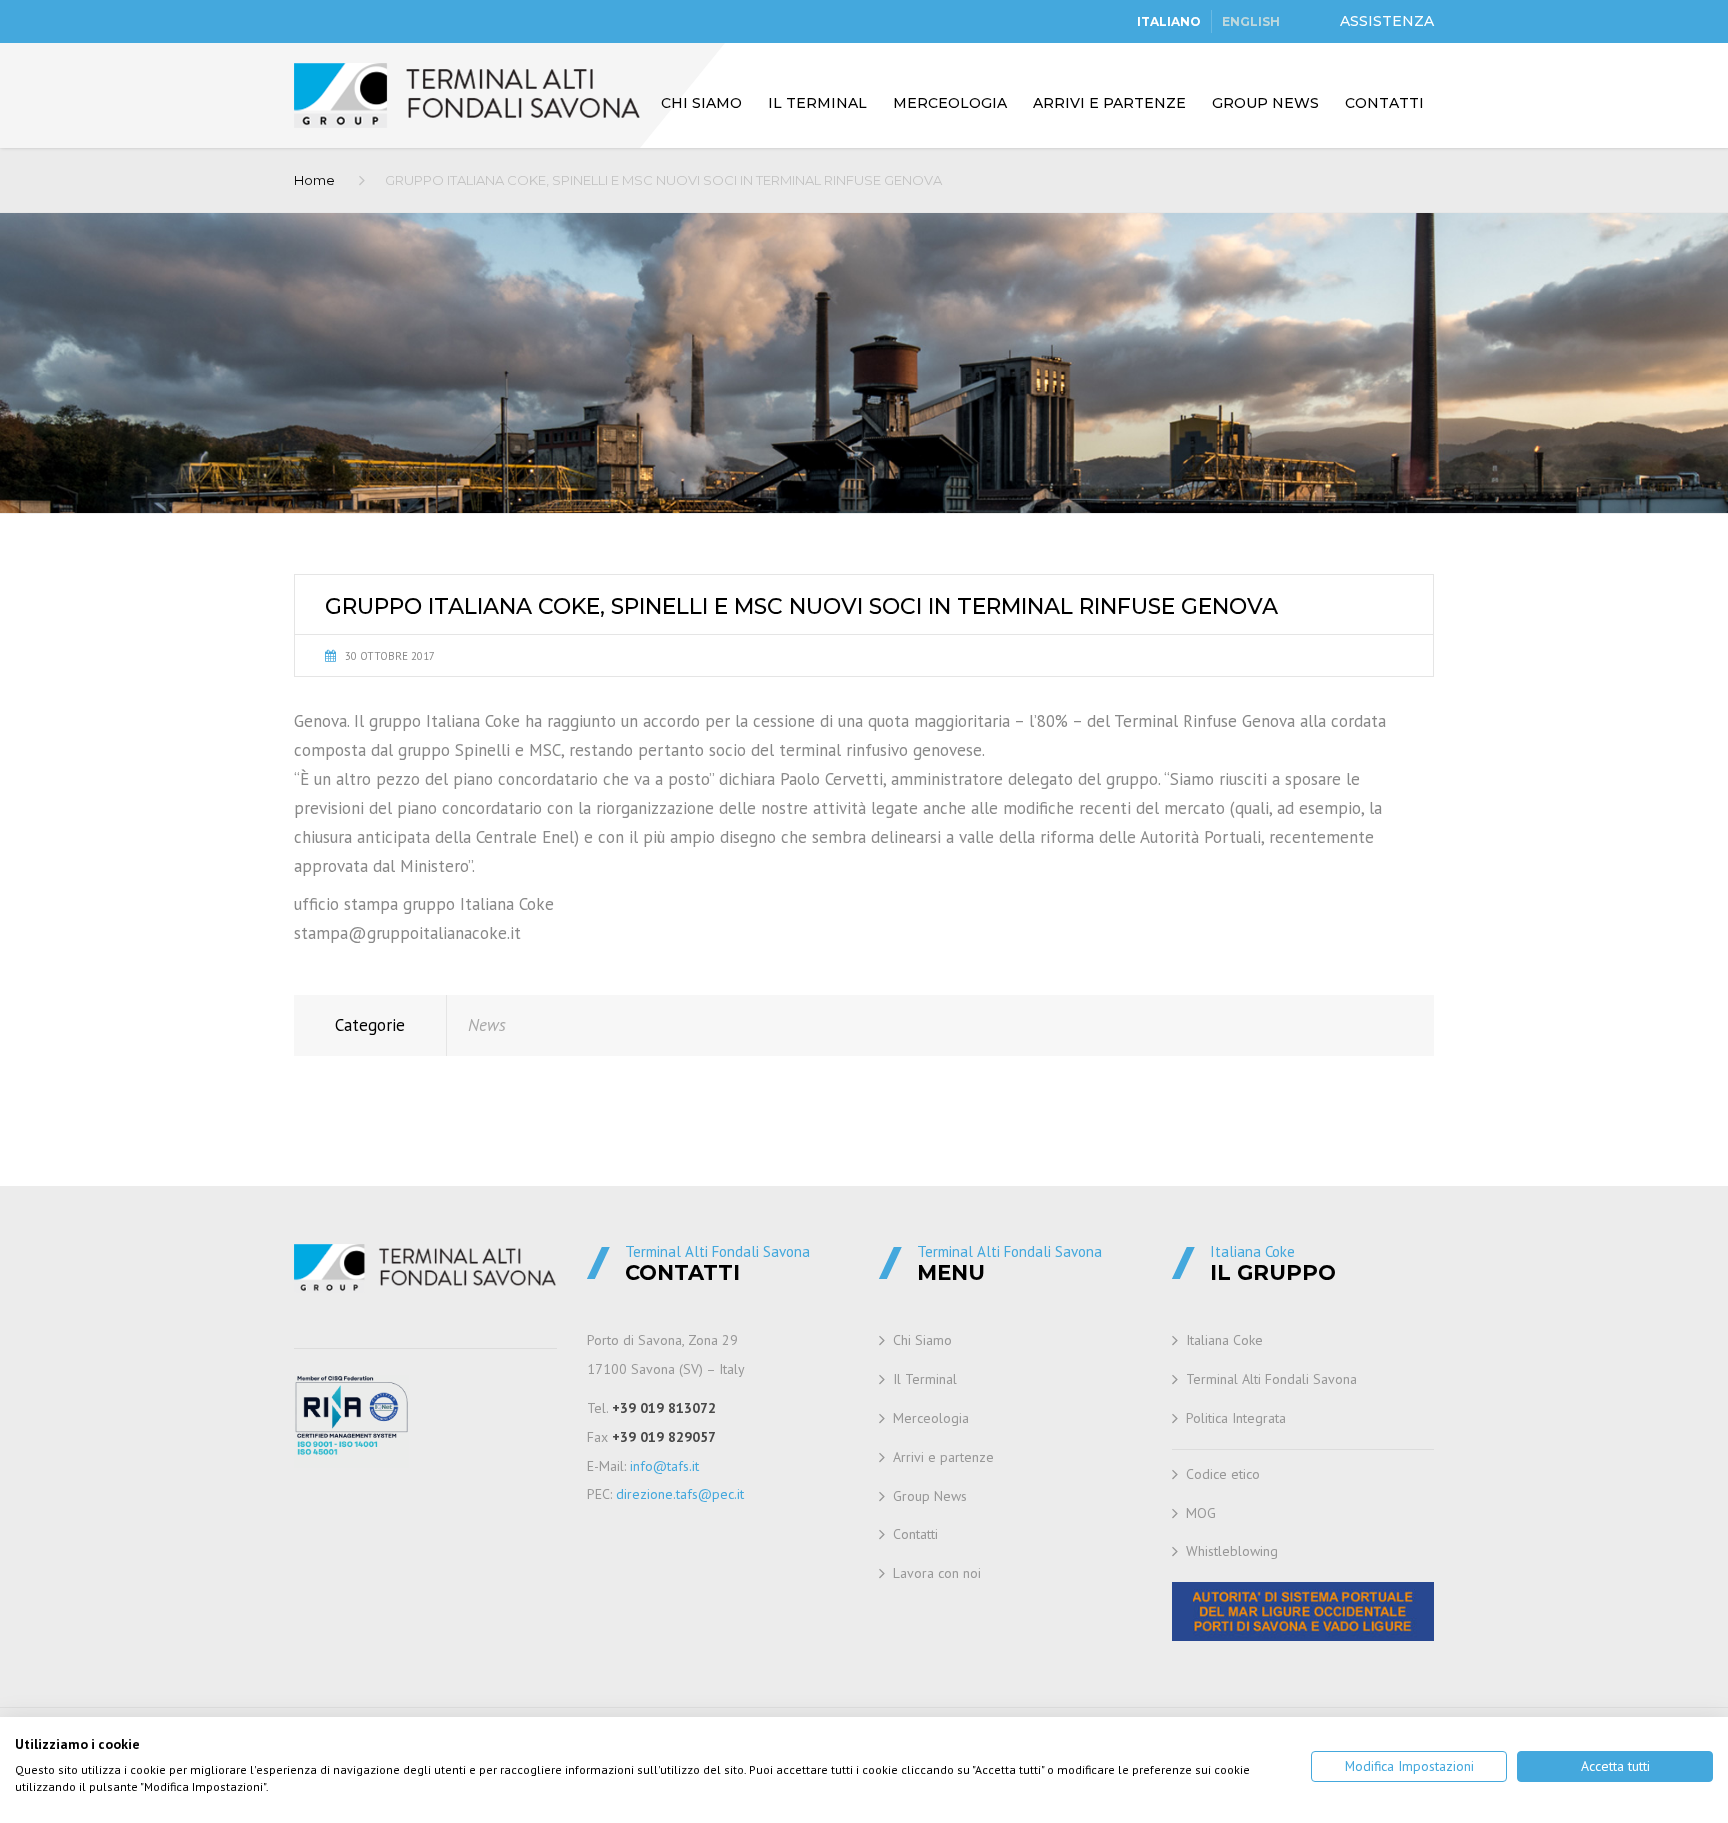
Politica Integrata (1236, 1418)
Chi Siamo (701, 103)
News (487, 1025)
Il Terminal (817, 103)
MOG (1201, 1513)
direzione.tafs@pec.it (680, 1494)
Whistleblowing (1232, 1551)
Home (314, 180)
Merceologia (950, 103)
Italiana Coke (1224, 1340)
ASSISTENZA (1387, 21)
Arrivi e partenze (1109, 103)
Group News (1265, 103)
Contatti (1384, 103)
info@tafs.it (664, 1466)
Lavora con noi (937, 1573)
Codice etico (1223, 1474)
